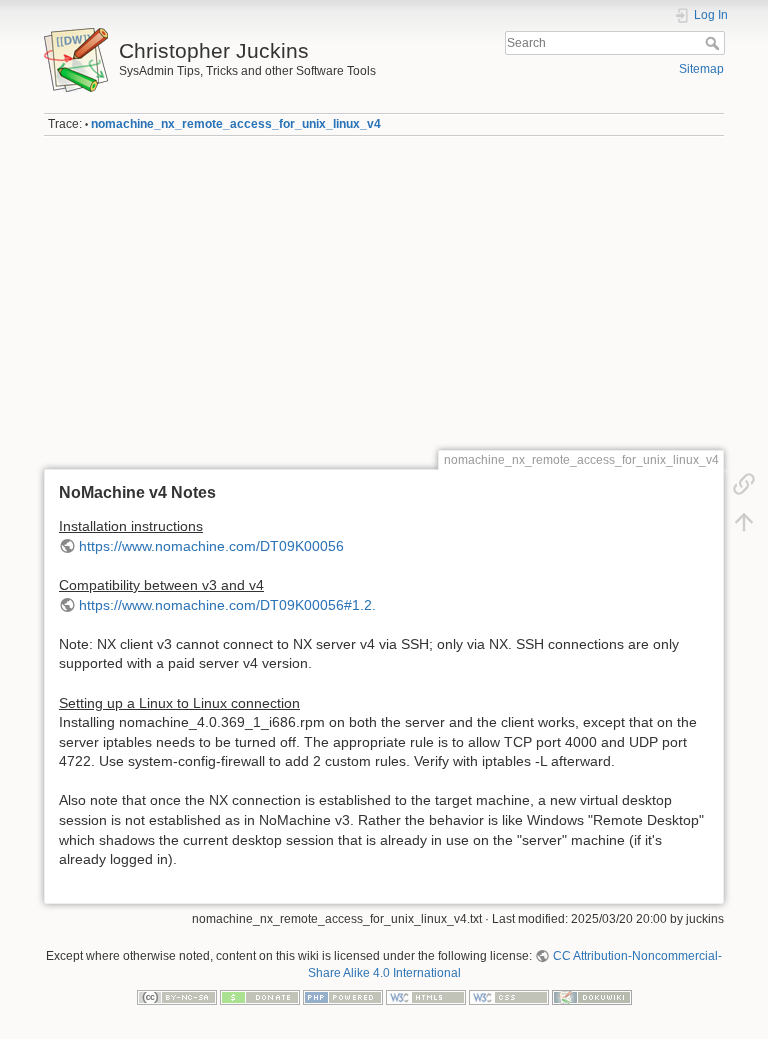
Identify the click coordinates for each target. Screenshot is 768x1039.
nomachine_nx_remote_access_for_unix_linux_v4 (236, 124)
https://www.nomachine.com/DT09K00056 (211, 546)
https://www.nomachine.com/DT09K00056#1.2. (227, 605)
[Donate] (260, 997)
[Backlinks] (744, 484)
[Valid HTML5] (426, 997)
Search (714, 43)
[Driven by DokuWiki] (592, 997)
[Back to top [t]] (744, 522)
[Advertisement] (384, 293)
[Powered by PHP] (343, 997)
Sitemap (701, 69)
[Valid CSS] (509, 997)
